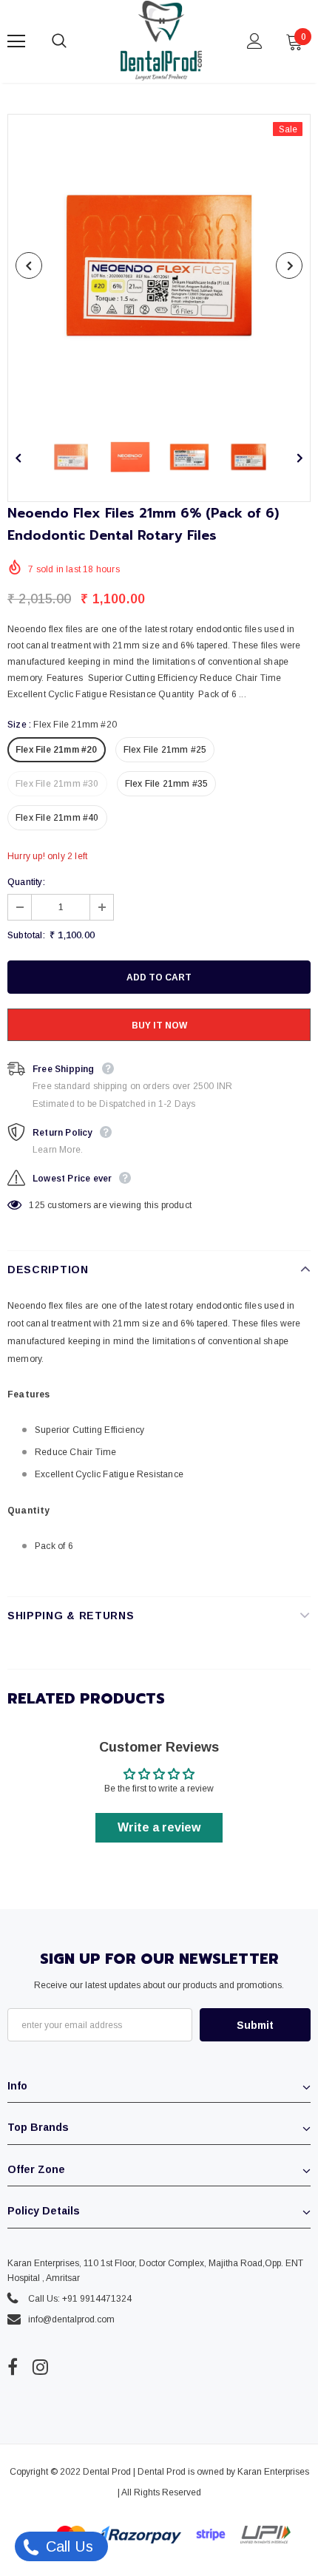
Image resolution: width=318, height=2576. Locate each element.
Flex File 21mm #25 (165, 750)
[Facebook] (13, 2367)
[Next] (289, 265)
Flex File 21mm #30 (57, 784)
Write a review (159, 1827)
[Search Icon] (74, 41)
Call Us (67, 2546)
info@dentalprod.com (71, 2319)
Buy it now (159, 1026)
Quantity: (26, 882)
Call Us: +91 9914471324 (80, 2299)
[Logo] (161, 41)
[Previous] (29, 265)
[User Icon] (255, 41)
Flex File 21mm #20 (57, 750)
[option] (159, 265)
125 (37, 1205)
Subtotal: (26, 935)
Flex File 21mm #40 (57, 818)
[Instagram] (40, 2367)
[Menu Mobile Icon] (16, 41)
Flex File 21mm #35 (167, 784)
